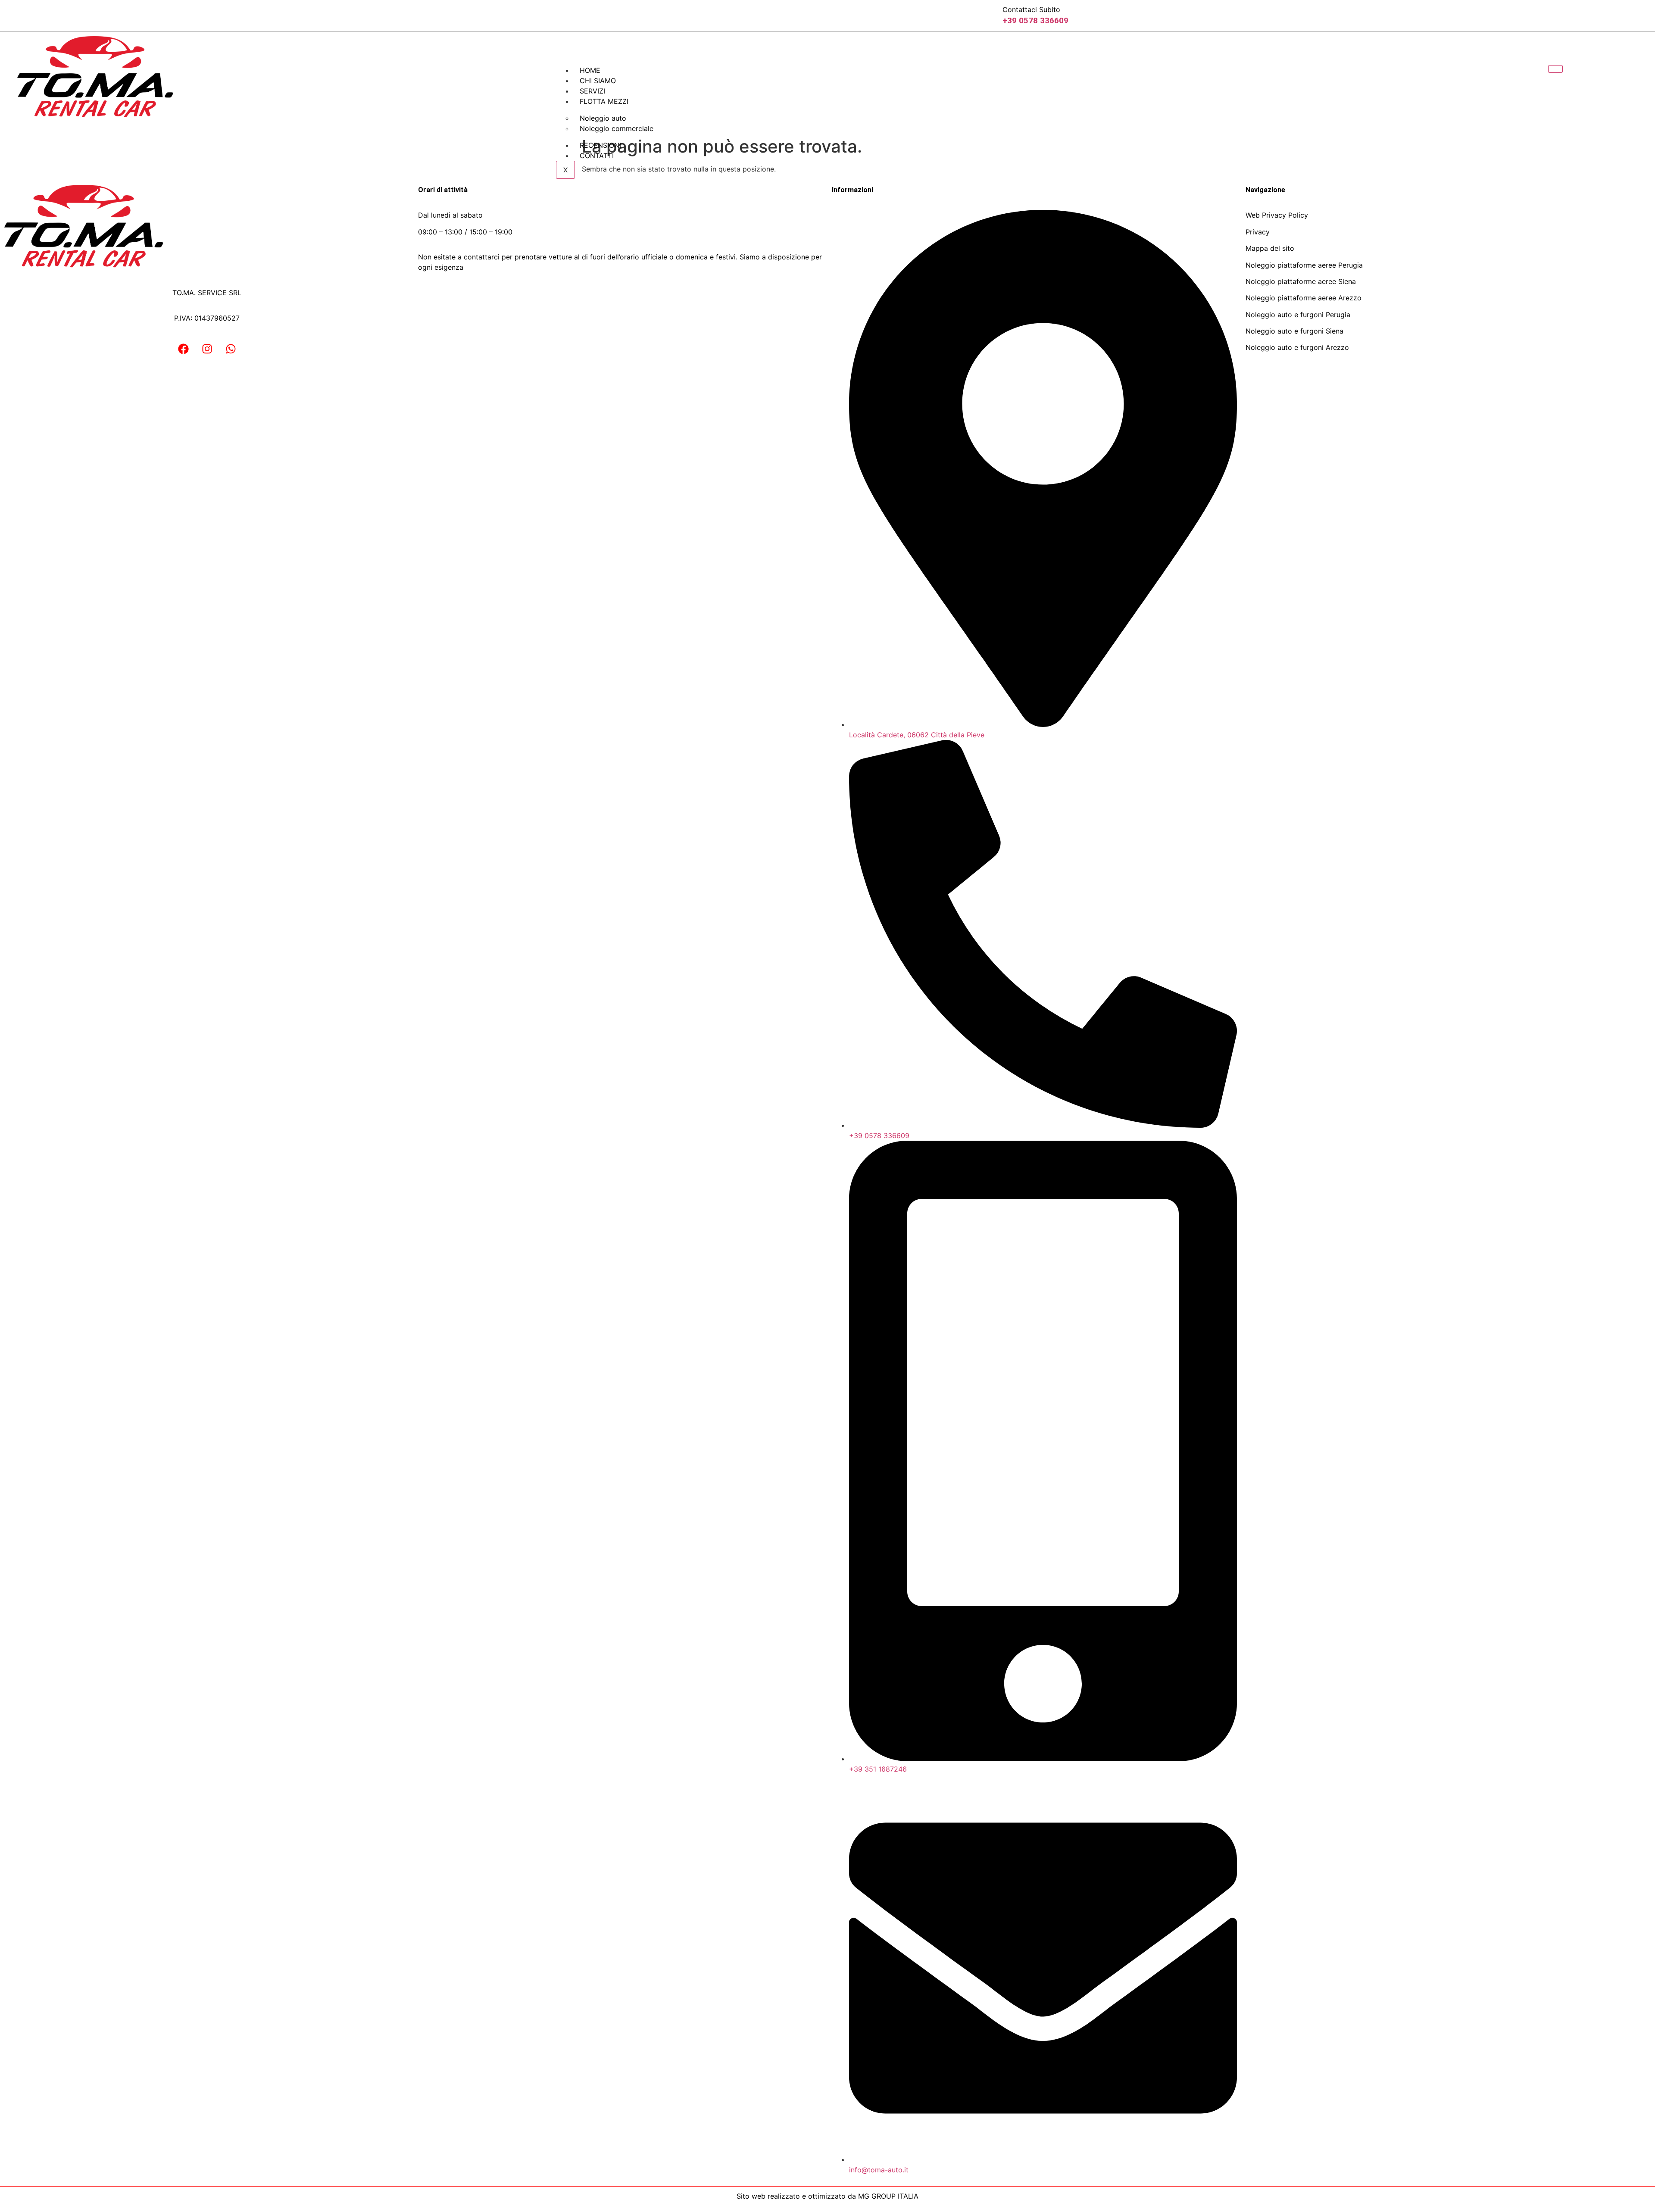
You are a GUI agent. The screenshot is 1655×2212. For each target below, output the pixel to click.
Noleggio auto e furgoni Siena (1294, 331)
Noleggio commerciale (617, 128)
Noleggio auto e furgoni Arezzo (1297, 347)
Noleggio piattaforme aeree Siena (1301, 281)
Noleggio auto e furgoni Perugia (1298, 315)
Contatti (597, 156)
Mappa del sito (1270, 248)
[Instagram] (207, 349)
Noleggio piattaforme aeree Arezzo (1304, 298)
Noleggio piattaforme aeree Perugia (1304, 265)
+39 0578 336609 (1035, 20)
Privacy (1258, 232)
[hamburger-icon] (1555, 69)
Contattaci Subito (1031, 9)
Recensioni (600, 145)
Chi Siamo (598, 81)
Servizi (592, 91)
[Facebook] (183, 349)
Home (590, 70)
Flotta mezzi (604, 101)
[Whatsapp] (231, 349)
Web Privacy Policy (1277, 215)
